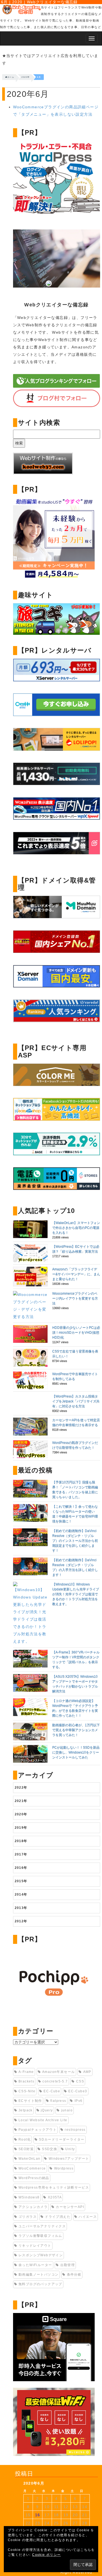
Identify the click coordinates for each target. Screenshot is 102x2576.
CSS (80, 2081)
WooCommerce (32, 2168)
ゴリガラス (28, 2217)
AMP (87, 2072)
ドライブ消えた (58, 2217)
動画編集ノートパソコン (38, 2275)
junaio (67, 2110)
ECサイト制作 (30, 2101)
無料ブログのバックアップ (40, 2284)
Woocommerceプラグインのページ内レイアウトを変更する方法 (75, 1298)
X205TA (55, 2197)
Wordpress (64, 2168)
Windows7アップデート (69, 2159)
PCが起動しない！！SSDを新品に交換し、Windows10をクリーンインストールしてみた (76, 1752)
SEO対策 (26, 2149)
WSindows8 (29, 2197)
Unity (70, 2149)
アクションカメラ (33, 2207)
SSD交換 (50, 2149)
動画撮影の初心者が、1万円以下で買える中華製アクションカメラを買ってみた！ (76, 1730)
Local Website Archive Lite (43, 2120)
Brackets (26, 2081)
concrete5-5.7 (55, 2081)
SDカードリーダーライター (62, 2139)
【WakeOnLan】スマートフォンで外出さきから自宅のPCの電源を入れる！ (76, 1228)
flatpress (58, 2101)
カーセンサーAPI (70, 2207)
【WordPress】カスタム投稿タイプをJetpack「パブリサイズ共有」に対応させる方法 (76, 1401)
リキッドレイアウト (35, 2246)
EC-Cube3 (78, 2091)
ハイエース (88, 2217)
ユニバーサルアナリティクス (42, 2226)
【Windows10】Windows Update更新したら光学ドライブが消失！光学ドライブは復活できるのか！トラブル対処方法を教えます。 (76, 1594)
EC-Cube (52, 2091)
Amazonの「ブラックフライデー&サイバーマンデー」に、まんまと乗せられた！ (76, 1274)
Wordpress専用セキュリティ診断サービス (54, 2187)
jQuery (47, 2110)
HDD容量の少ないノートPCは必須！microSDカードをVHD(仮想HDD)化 (76, 1332)
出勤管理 (68, 2265)
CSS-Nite (27, 2091)
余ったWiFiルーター (35, 2265)
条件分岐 (74, 2275)
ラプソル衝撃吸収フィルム (40, 2236)
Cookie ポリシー (46, 2555)
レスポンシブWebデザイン (41, 2255)
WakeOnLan (30, 2159)
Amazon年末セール (58, 2072)
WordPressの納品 (34, 2178)
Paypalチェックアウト (38, 2130)
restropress (75, 2130)
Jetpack (26, 2110)
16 (38, 2515)
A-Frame (26, 2072)
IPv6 (79, 2101)
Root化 (25, 2139)
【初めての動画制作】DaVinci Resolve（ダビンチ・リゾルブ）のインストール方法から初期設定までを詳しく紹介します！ (75, 1541)
